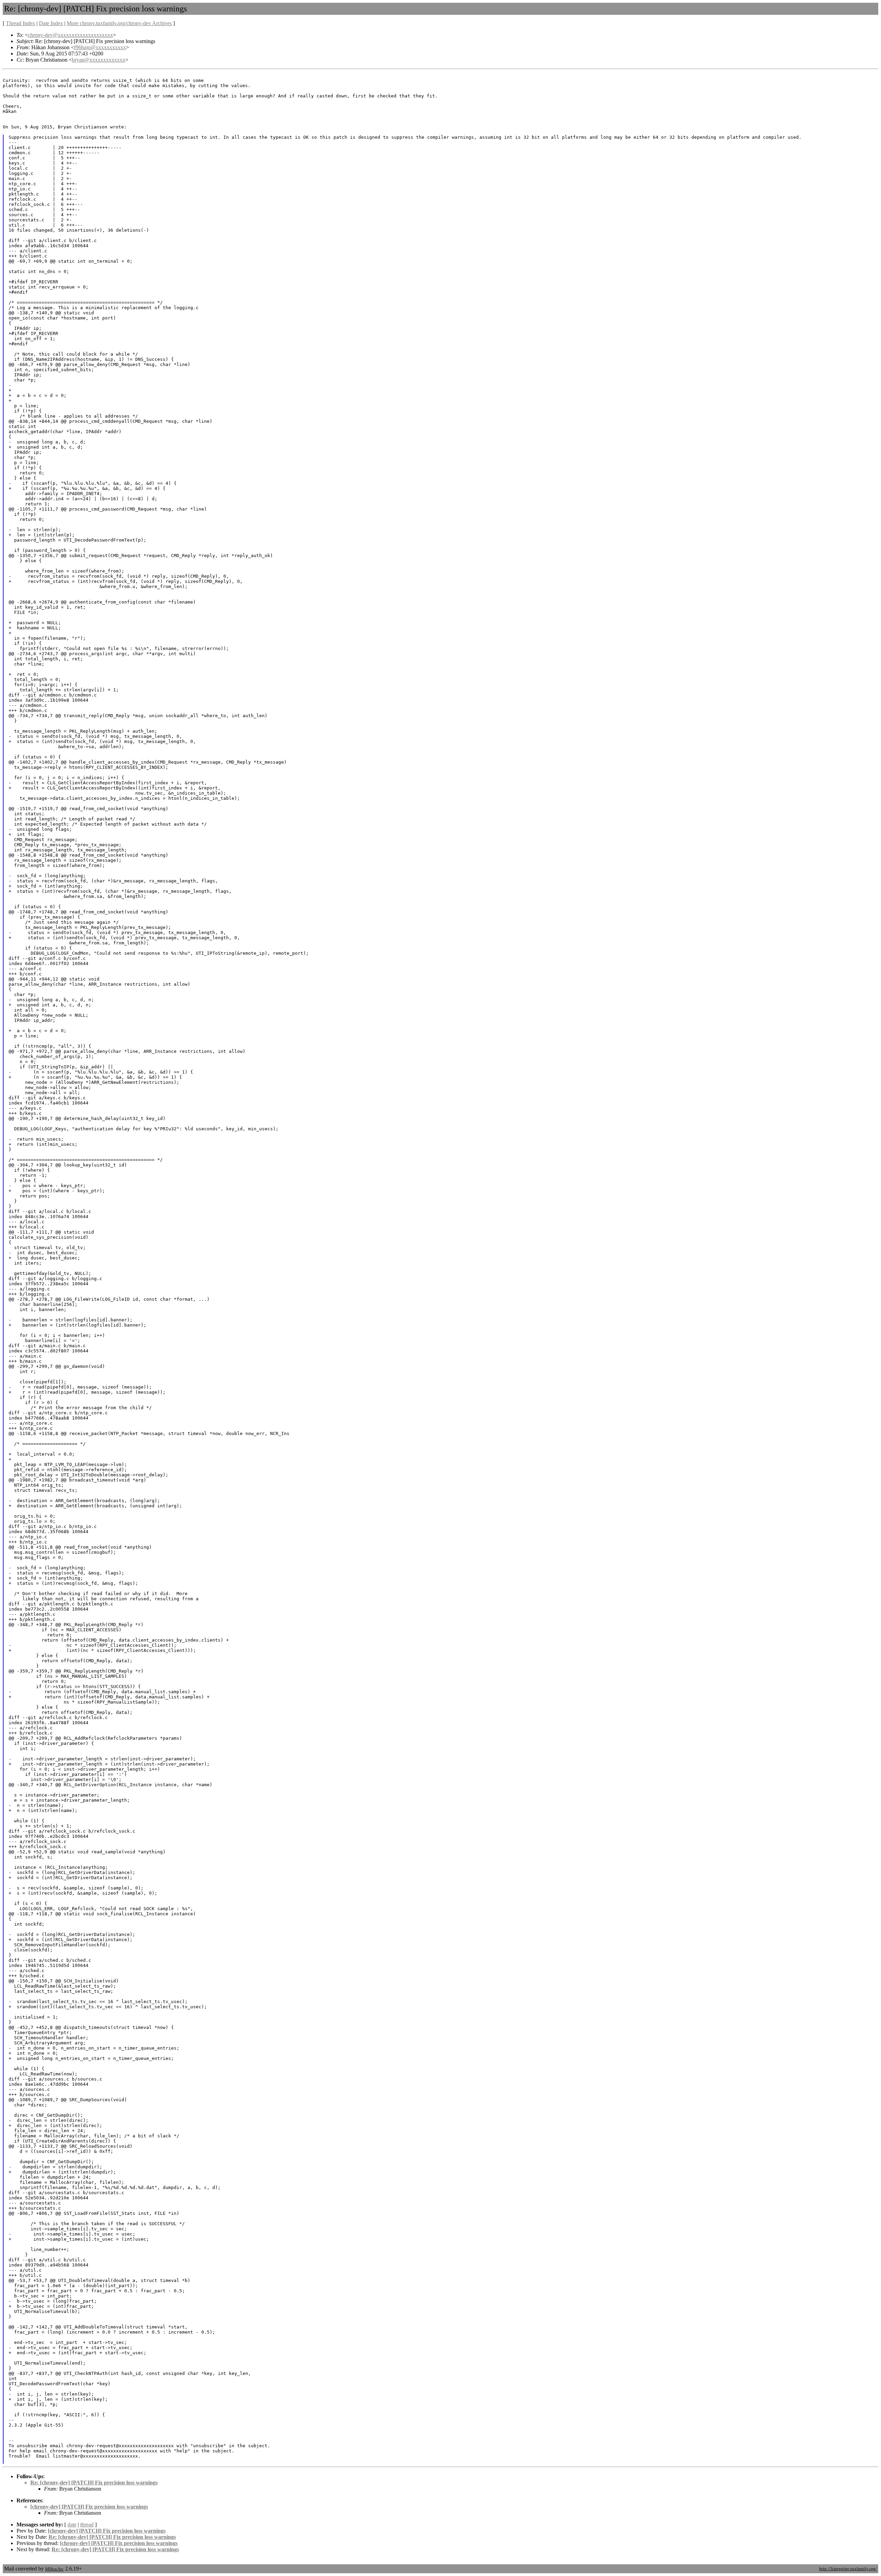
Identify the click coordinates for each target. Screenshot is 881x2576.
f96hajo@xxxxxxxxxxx (100, 47)
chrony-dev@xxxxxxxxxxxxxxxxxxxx (70, 35)
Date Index (51, 23)
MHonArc (54, 2569)
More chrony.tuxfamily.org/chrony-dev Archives (119, 23)
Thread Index (20, 23)
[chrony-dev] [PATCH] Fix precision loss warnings (89, 2507)
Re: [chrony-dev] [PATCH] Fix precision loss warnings (94, 2483)
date (72, 2525)
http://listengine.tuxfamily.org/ (848, 2569)
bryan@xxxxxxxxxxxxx (99, 60)
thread (87, 2525)
